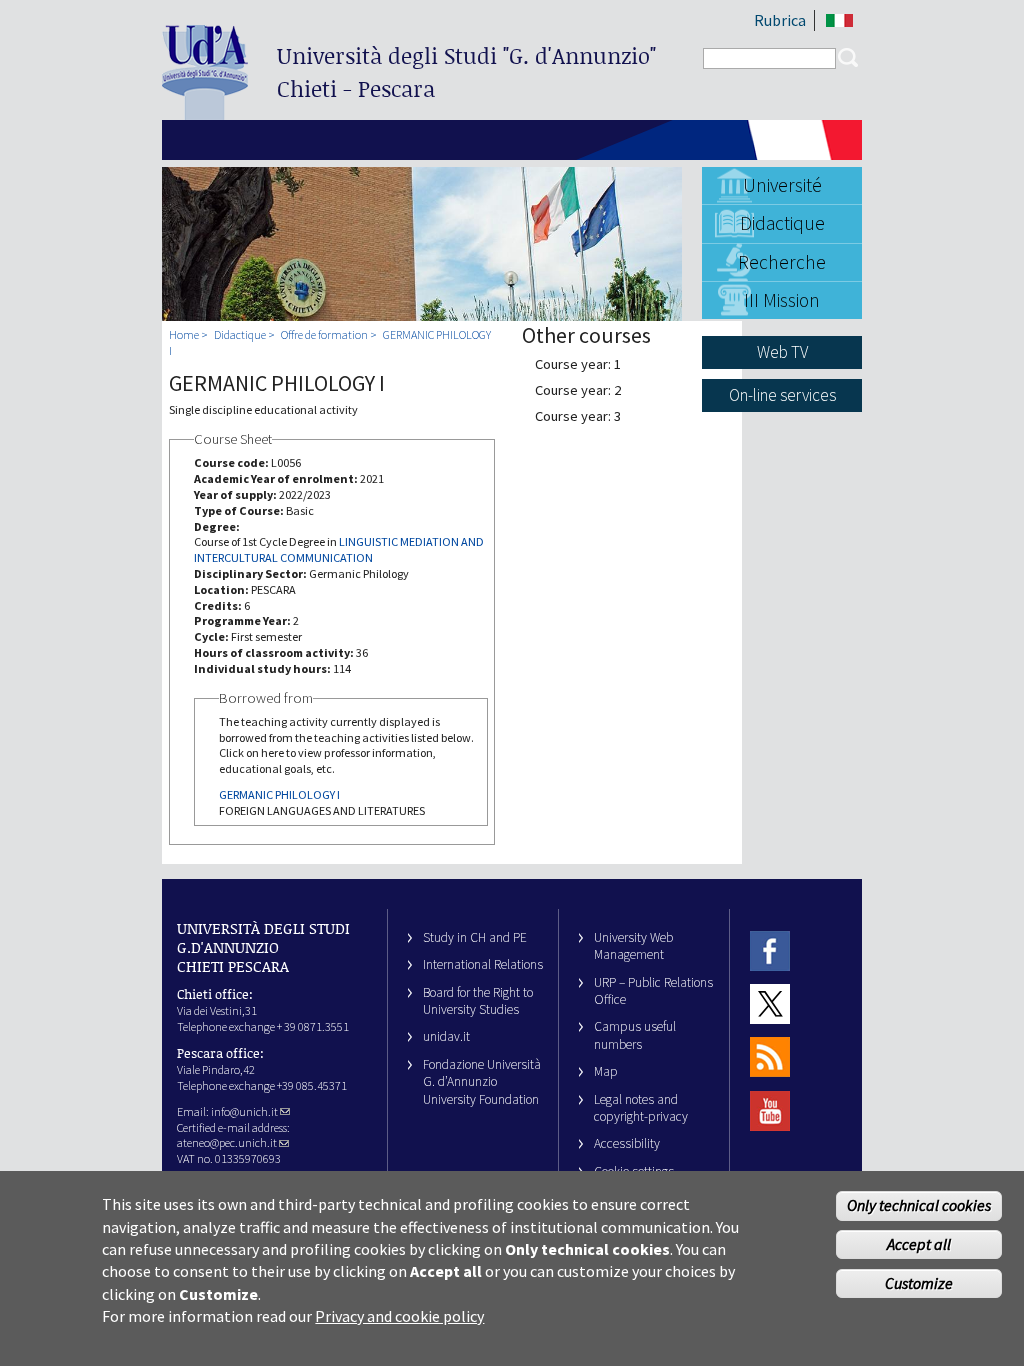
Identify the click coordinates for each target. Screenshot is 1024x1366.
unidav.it (446, 1036)
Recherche (782, 262)
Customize (919, 1283)
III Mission (782, 300)
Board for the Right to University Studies (478, 1001)
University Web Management (633, 946)
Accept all (919, 1244)
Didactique (782, 223)
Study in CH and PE (475, 937)
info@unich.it (244, 1111)
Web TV (782, 352)
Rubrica (780, 20)
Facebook (770, 950)
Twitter (770, 1003)
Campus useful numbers (635, 1035)
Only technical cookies (919, 1205)
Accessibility (627, 1143)
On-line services (782, 395)
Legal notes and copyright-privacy (641, 1108)
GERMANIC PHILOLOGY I (279, 794)
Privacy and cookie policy (399, 1316)
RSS (770, 1057)
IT (839, 20)
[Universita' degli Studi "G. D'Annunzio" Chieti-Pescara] (205, 111)
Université (782, 185)
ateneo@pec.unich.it (227, 1142)
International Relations (483, 964)
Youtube (770, 1110)
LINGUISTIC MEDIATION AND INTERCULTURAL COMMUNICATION (339, 549)
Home (184, 334)
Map (606, 1071)
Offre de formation (324, 334)
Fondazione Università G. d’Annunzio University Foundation (482, 1082)
